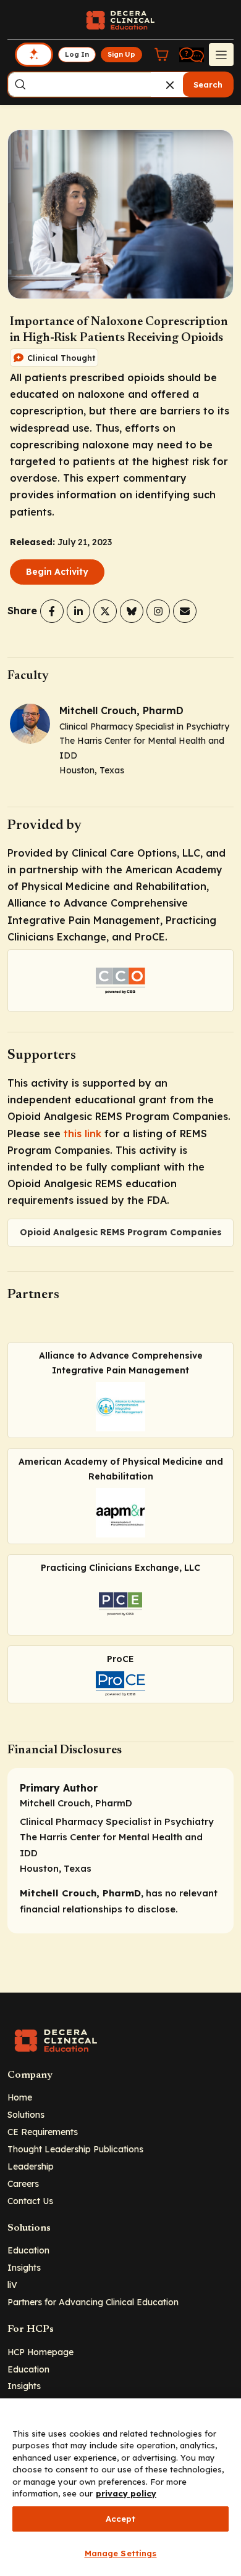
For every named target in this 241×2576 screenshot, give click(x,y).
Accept (121, 2519)
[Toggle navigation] (221, 54)
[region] (120, 2487)
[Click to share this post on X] (105, 611)
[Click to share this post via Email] (185, 611)
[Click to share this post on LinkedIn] (78, 611)
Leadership (31, 2166)
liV (12, 2285)
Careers (23, 2183)
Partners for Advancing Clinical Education (93, 2302)
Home (20, 2097)
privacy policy (126, 2493)
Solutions (26, 2114)
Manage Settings (121, 2553)
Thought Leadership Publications (75, 2149)
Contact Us (30, 2201)
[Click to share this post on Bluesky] (132, 611)
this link (82, 1134)
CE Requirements (43, 2132)
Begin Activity (57, 572)
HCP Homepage (40, 2352)
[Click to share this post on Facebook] (52, 611)
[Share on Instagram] (158, 611)
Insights (24, 2267)
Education (28, 2250)
